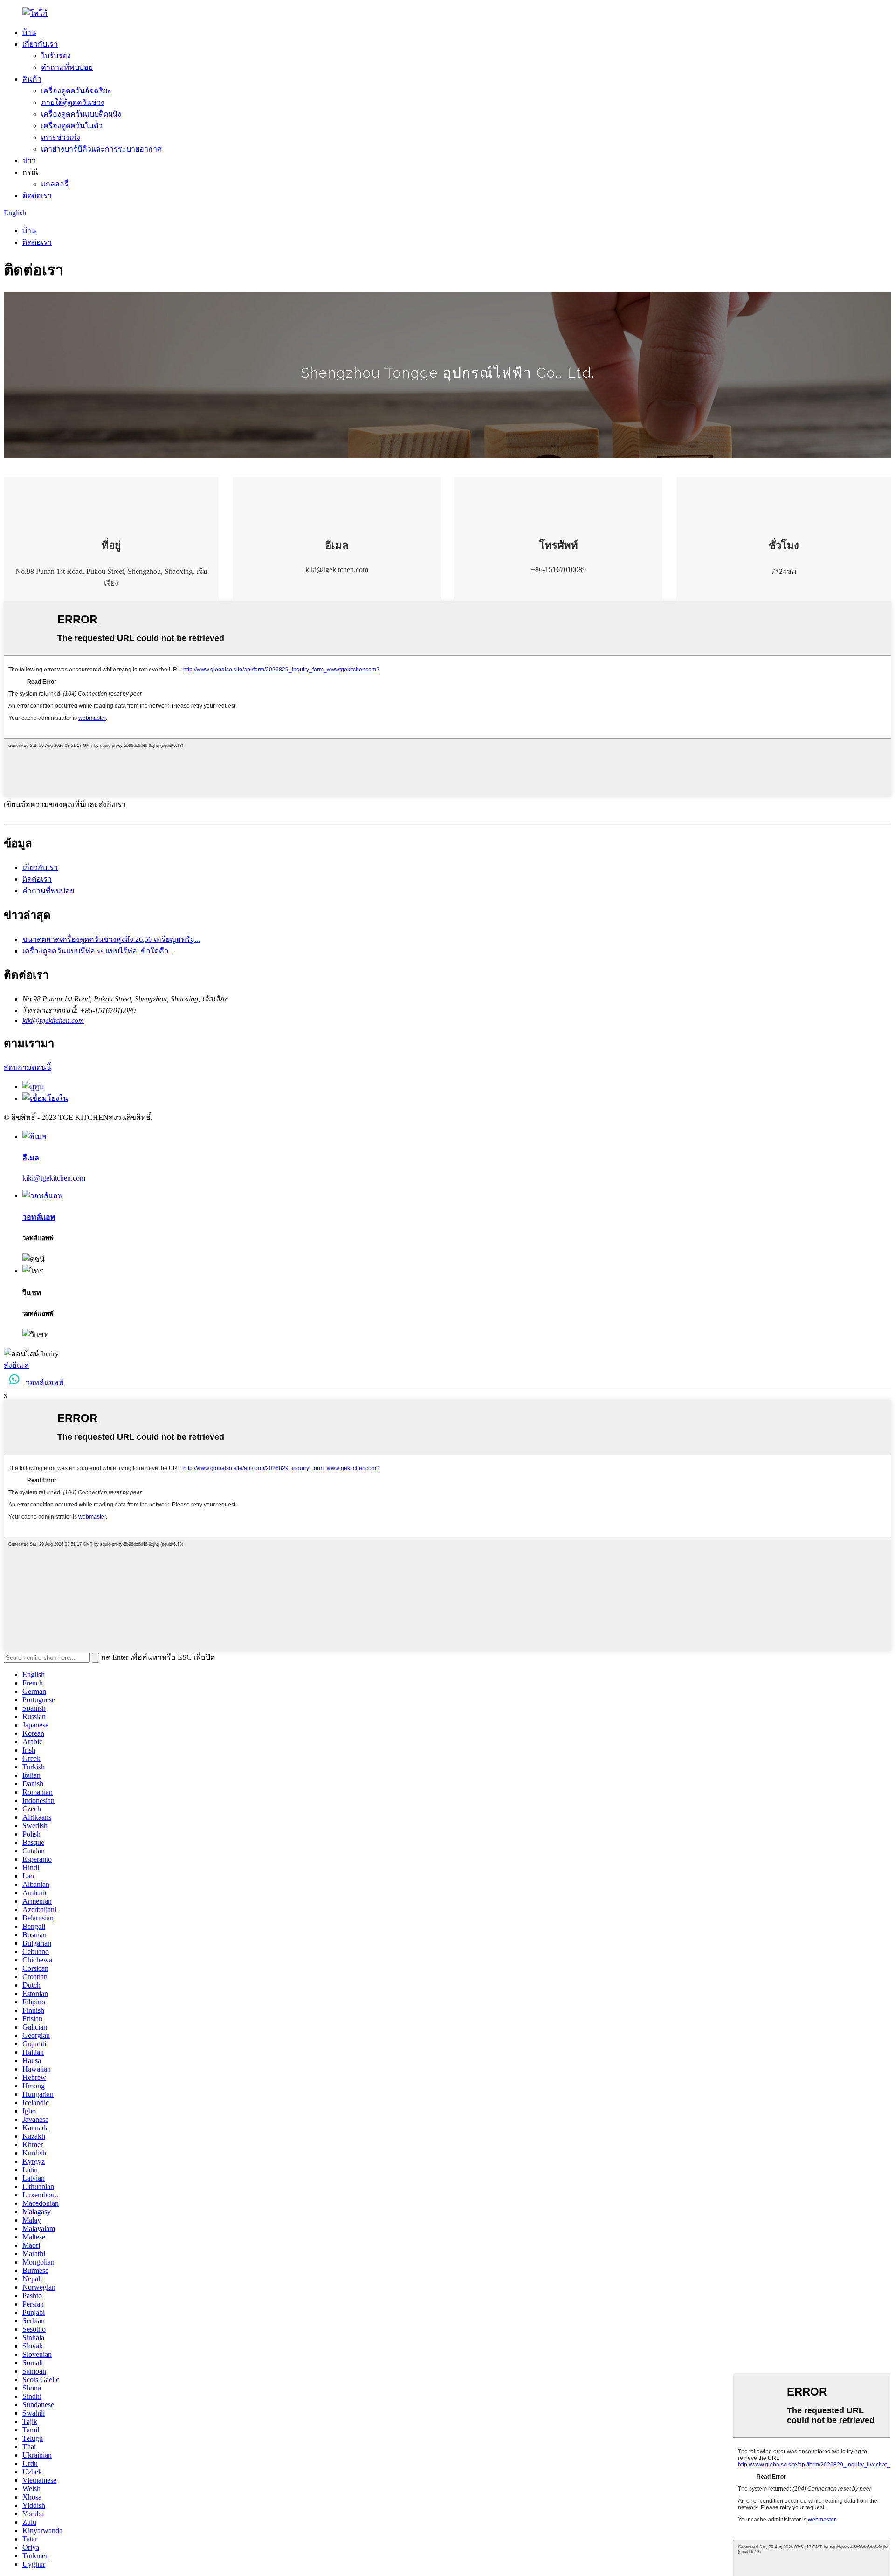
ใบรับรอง (56, 56)
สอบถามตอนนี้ (28, 1067)
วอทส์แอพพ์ (45, 1383)
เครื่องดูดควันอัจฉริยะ (76, 91)
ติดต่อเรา (37, 196)
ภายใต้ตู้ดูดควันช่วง (73, 102)
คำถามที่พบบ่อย (67, 67)
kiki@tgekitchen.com (337, 570)
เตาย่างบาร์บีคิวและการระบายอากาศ (101, 149)
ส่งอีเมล (16, 1365)
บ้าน (29, 32)
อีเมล (31, 1158)
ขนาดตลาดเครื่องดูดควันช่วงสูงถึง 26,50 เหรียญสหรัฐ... (111, 939)
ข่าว (29, 161)
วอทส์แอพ (39, 1217)
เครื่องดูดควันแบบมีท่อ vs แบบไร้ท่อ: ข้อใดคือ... (98, 951)
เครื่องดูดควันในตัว (72, 126)
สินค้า (32, 79)
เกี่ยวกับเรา (40, 44)
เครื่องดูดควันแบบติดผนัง (81, 114)
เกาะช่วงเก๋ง (61, 137)
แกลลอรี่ (55, 184)
